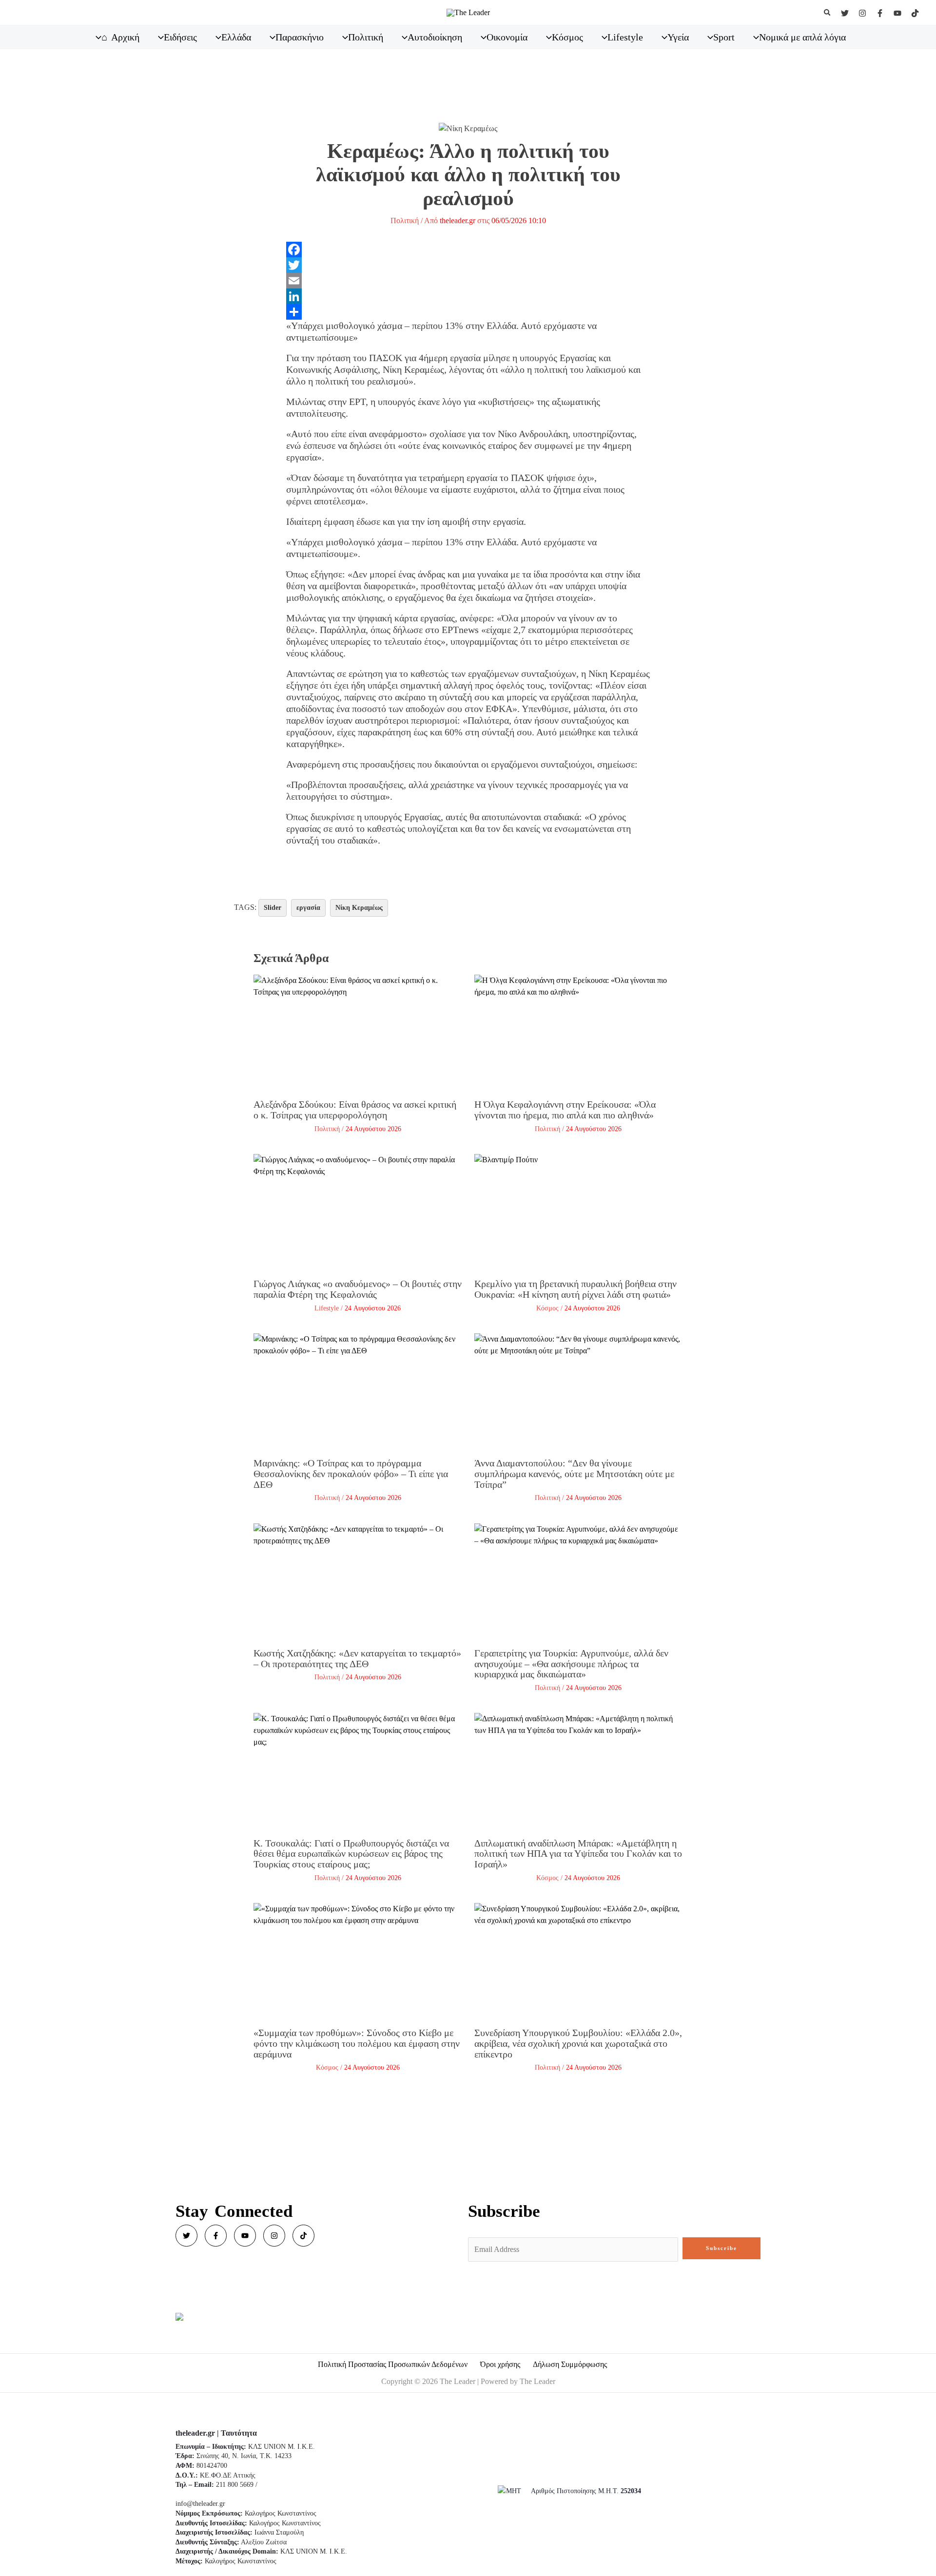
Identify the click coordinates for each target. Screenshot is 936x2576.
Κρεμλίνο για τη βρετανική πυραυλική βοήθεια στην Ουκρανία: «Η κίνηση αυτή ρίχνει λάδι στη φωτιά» (575, 1289)
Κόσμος (547, 1308)
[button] (828, 13)
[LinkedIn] (468, 296)
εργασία (308, 908)
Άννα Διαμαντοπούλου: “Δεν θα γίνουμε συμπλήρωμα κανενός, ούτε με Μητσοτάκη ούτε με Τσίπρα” (574, 1473)
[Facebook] (880, 13)
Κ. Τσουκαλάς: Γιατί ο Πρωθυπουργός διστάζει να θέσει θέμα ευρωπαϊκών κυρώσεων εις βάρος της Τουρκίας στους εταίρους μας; (351, 1854)
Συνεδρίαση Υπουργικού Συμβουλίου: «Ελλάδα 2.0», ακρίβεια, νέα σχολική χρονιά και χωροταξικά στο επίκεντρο (578, 2043)
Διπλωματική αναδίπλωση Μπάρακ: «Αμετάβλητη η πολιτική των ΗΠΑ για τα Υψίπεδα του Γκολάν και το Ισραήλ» (578, 1854)
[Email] (468, 281)
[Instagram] (862, 13)
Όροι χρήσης (500, 2364)
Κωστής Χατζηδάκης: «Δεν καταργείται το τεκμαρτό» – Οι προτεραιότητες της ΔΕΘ (357, 1658)
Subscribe (721, 2248)
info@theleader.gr (200, 2504)
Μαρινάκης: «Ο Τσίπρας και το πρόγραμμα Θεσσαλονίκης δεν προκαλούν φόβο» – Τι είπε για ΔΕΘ (351, 1473)
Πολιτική (405, 221)
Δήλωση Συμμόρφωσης (570, 2364)
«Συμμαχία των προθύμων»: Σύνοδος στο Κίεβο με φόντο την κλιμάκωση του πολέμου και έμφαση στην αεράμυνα (357, 2043)
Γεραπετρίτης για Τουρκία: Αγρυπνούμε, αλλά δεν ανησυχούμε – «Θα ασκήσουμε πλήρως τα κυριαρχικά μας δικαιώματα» (571, 1663)
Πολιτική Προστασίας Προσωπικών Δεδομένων (393, 2364)
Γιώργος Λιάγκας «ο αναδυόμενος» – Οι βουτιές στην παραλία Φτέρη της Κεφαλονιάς (358, 1289)
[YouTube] (897, 13)
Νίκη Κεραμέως (359, 908)
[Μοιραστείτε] (468, 312)
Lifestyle (327, 1308)
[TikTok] (915, 13)
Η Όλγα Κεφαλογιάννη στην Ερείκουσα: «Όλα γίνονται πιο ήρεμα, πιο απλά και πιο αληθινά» (565, 1110)
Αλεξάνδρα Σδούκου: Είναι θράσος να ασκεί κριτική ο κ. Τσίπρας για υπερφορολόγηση (355, 1110)
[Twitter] (845, 13)
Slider (273, 908)
